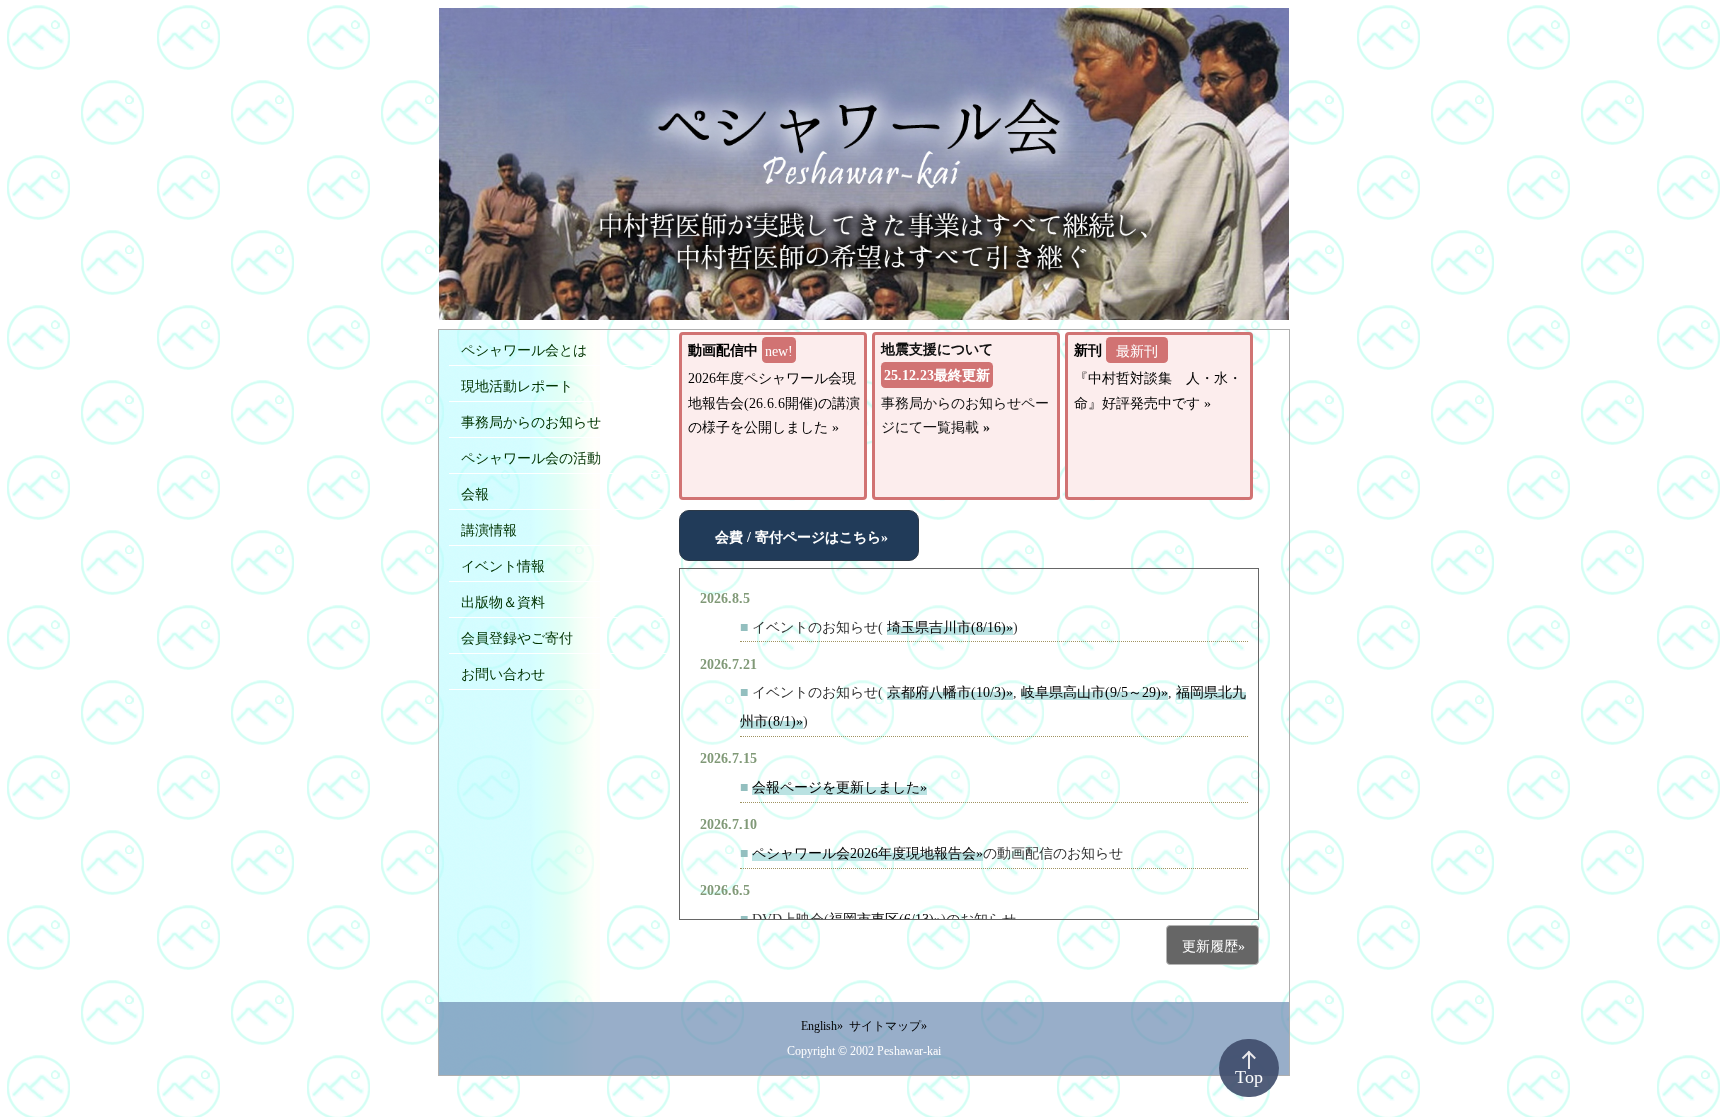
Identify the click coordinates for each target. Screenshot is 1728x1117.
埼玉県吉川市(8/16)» (950, 627)
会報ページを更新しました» (839, 787)
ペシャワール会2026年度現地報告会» (867, 853)
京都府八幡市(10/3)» (950, 692)
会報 (475, 494)
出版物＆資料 (503, 602)
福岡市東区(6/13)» (885, 919)
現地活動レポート (517, 386)
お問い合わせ (503, 674)
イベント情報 (503, 566)
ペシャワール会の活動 (531, 458)
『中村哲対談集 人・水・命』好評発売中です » (1158, 376)
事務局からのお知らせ (531, 422)
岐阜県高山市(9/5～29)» (1094, 692)
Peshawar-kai (909, 1051)
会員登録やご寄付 (517, 638)
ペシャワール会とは (524, 350)
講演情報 (489, 530)
